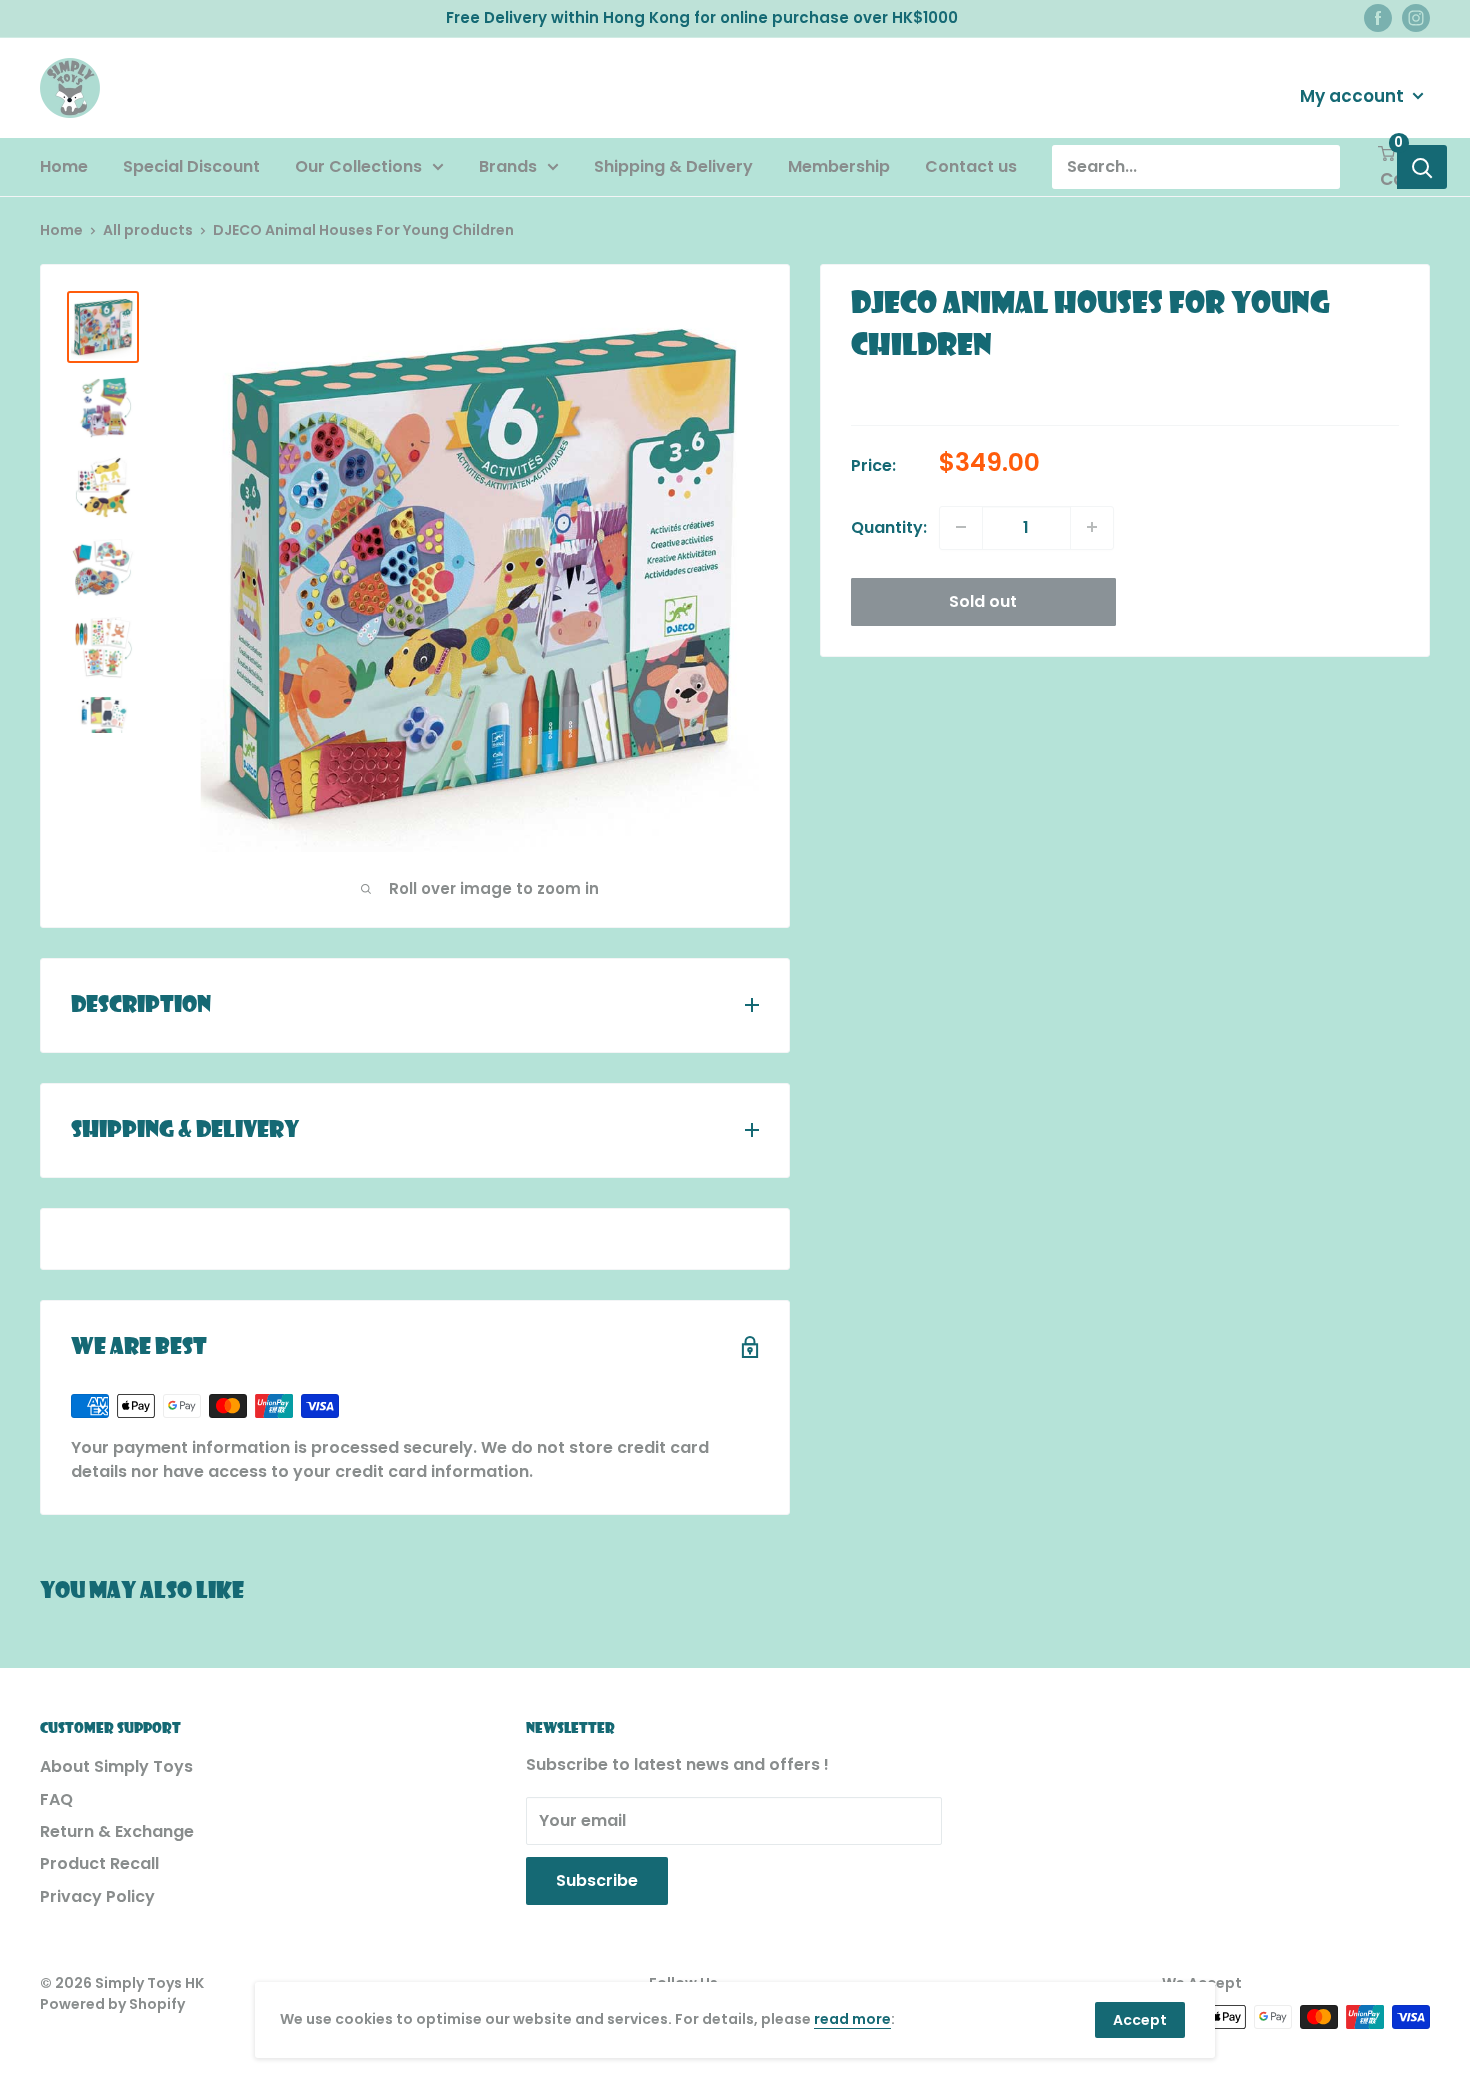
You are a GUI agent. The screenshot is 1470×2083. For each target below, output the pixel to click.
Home (64, 166)
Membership (839, 166)
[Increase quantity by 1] (1092, 527)
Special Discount (191, 166)
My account (1354, 95)
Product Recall (99, 1863)
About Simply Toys (116, 1766)
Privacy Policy (97, 1896)
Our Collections (358, 166)
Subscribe (597, 1880)
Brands (508, 166)
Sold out (983, 600)
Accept (1140, 2020)
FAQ (56, 1799)
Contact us (971, 166)
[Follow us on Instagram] (1416, 18)
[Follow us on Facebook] (1378, 18)
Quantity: (889, 526)
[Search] (1422, 167)
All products (148, 230)
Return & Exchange (117, 1831)
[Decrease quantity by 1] (961, 527)
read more (852, 2019)
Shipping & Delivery (673, 166)
